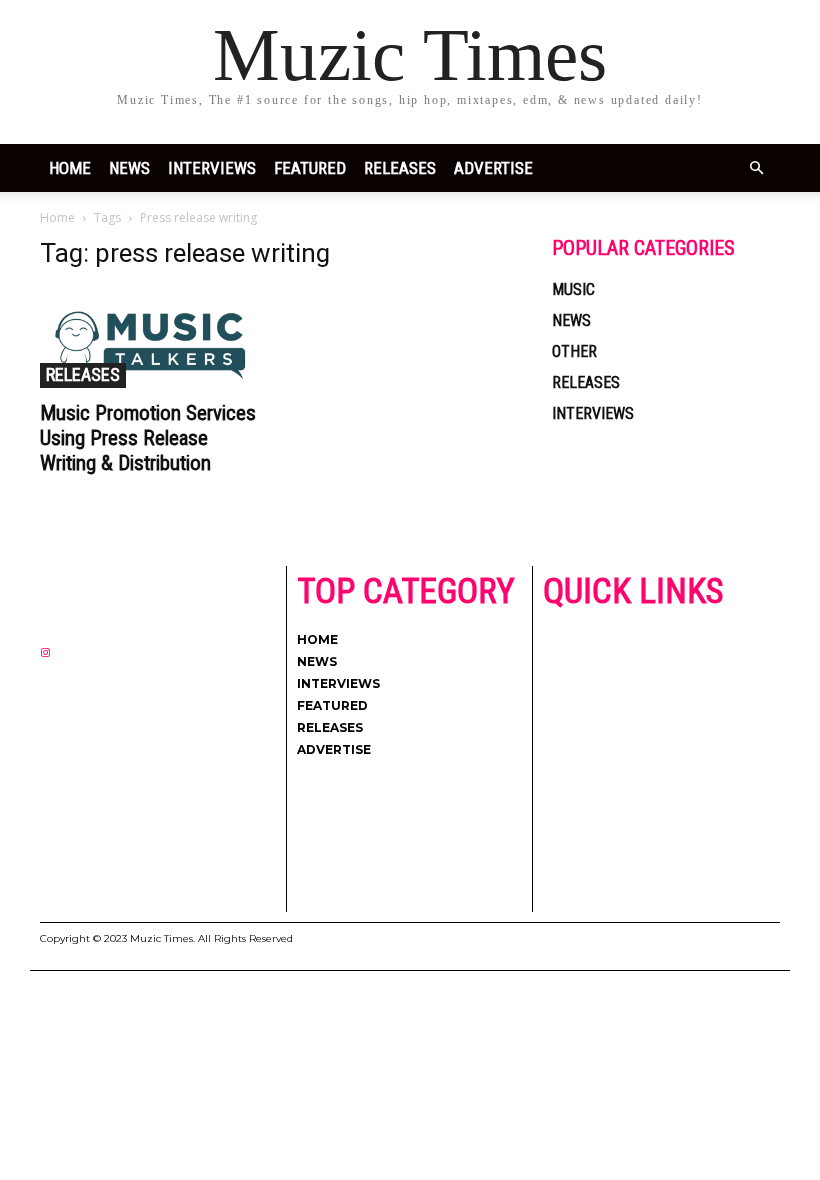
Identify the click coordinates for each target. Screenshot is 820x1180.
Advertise (493, 168)
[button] (756, 168)
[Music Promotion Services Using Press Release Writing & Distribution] (154, 338)
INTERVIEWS (212, 168)
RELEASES (400, 168)
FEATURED (310, 168)
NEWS (129, 168)
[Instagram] (45, 653)
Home (70, 168)
